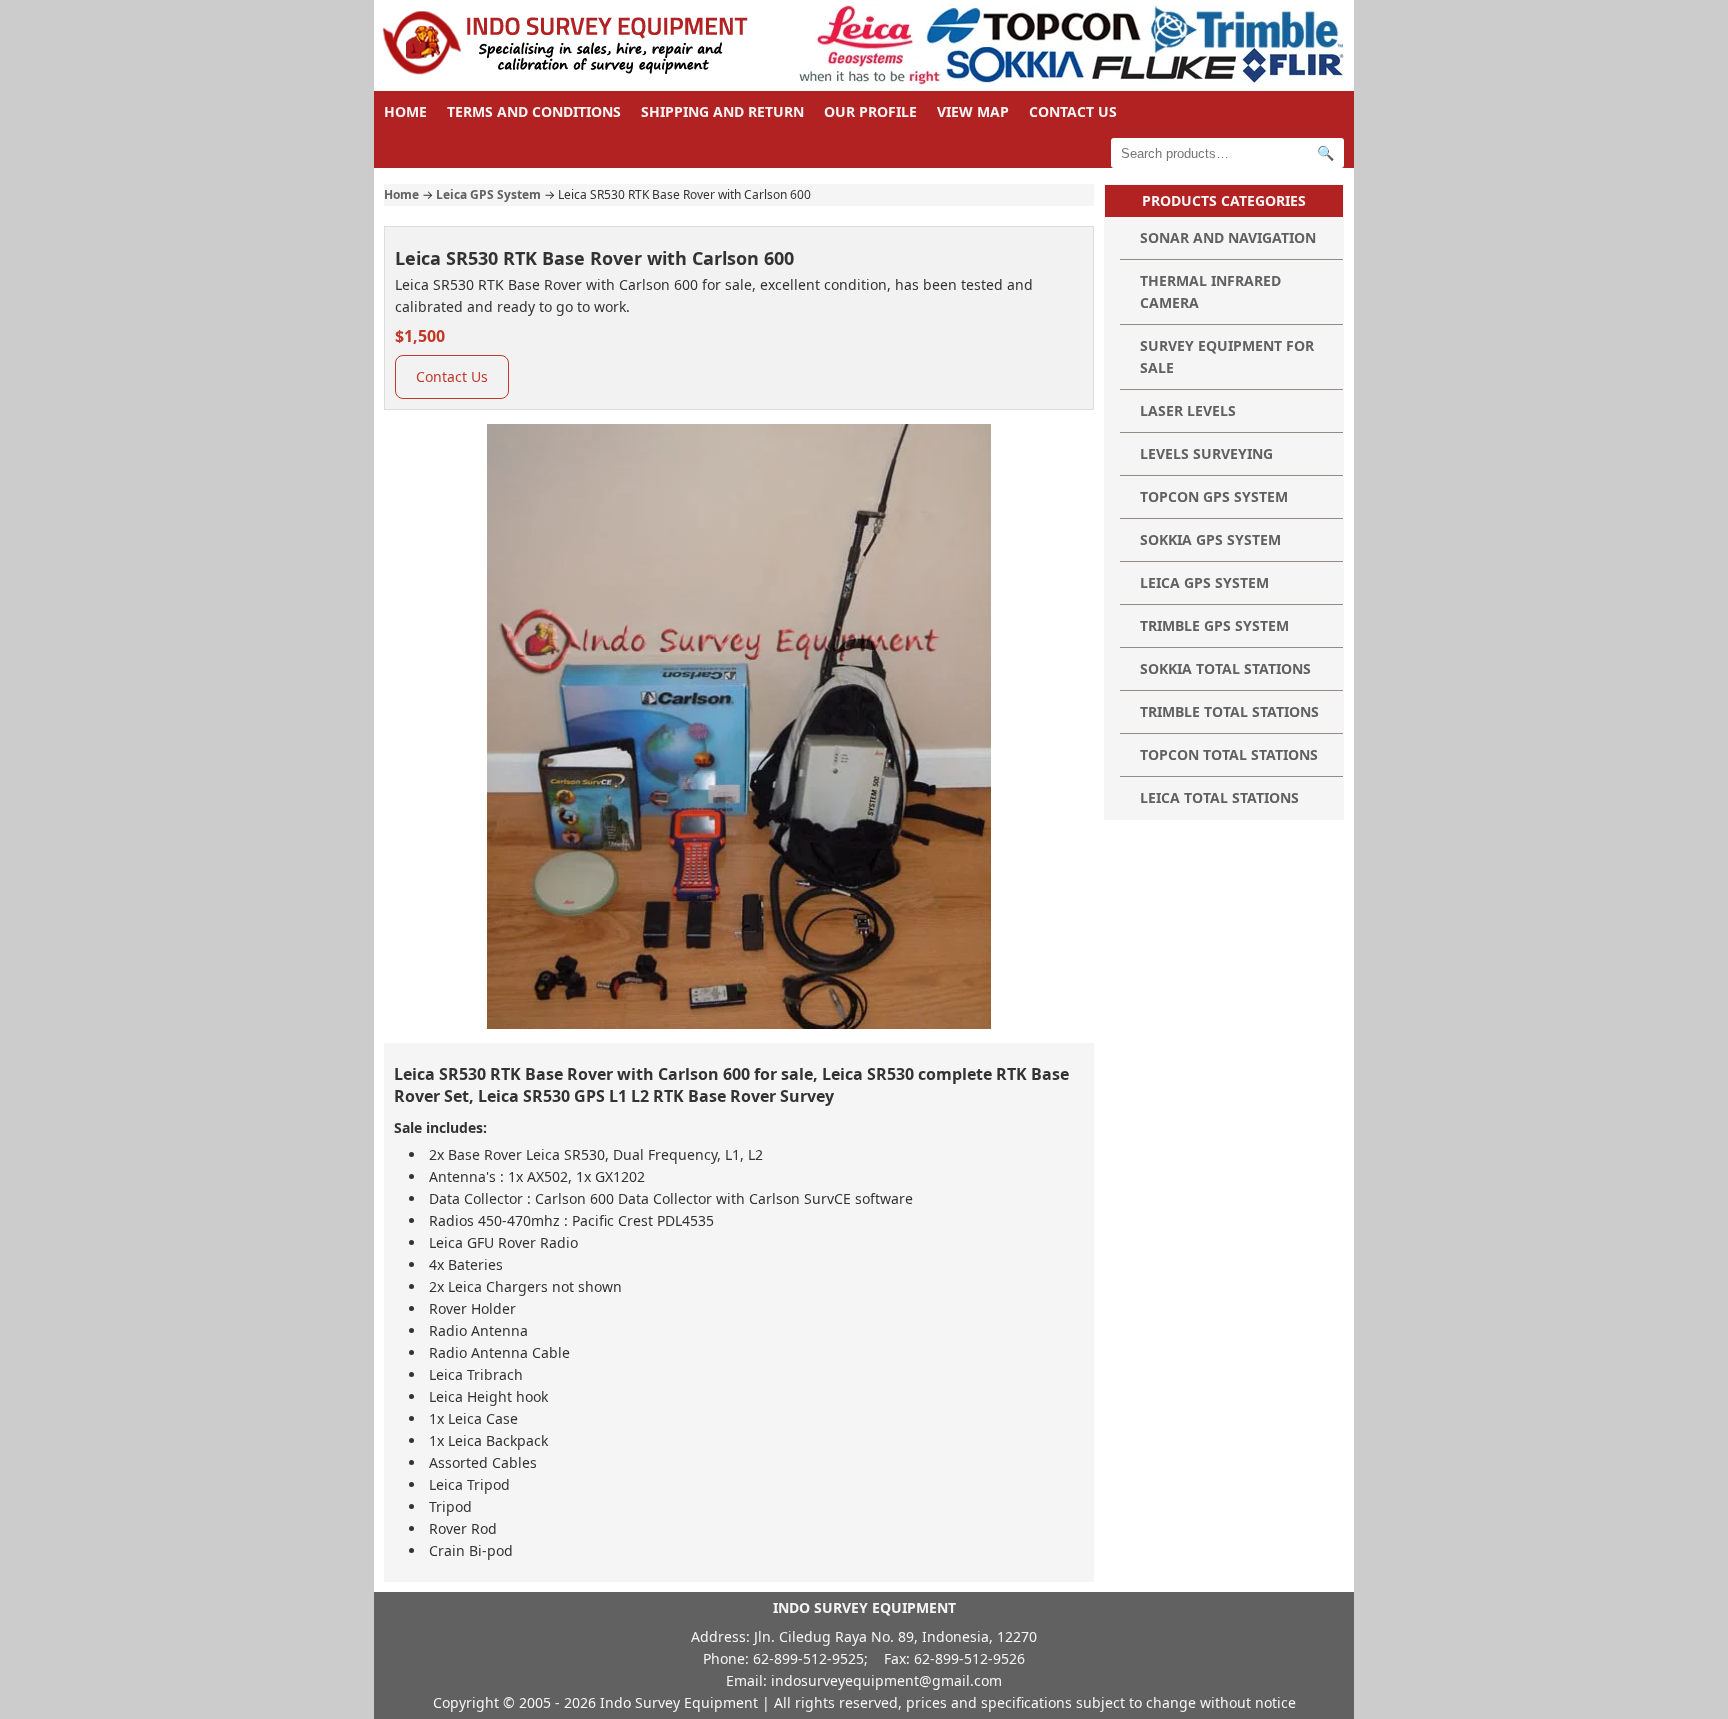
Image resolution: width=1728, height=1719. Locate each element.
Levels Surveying (1206, 453)
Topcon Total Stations (1229, 754)
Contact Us (1073, 111)
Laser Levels (1188, 410)
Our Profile (870, 111)
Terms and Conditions (534, 111)
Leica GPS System (488, 194)
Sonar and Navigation (1228, 237)
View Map (973, 111)
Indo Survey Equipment (679, 1702)
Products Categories (1224, 200)
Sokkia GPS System (1210, 539)
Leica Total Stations (1219, 797)
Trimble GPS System (1214, 625)
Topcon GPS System (1214, 496)
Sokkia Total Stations (1225, 668)
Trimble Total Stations (1229, 711)
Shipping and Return (722, 111)
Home (405, 111)
